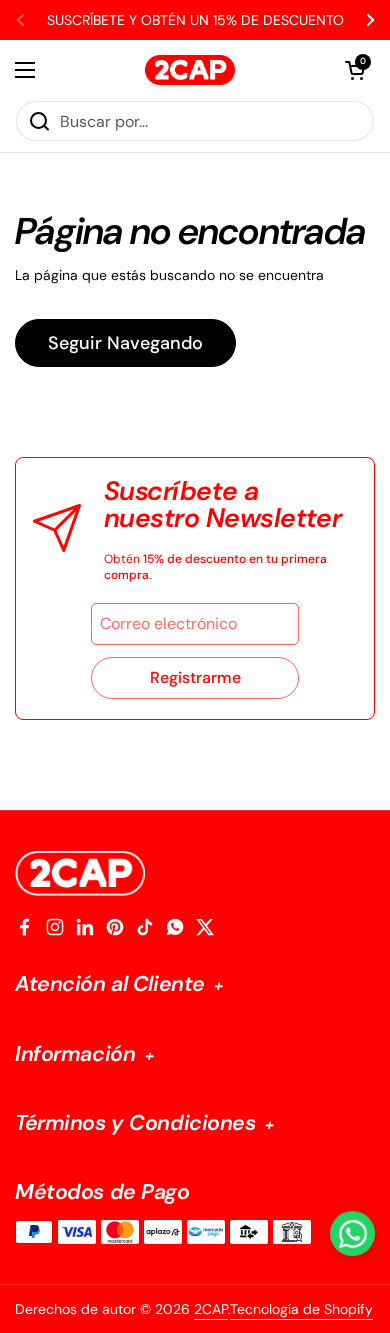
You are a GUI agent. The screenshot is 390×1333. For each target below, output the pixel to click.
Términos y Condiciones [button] (138, 1123)
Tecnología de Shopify (301, 1309)
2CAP (211, 1309)
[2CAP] (190, 70)
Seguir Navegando (125, 343)
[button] (355, 70)
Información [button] (78, 1054)
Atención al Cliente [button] (112, 984)
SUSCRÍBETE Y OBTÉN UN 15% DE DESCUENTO (195, 20)
